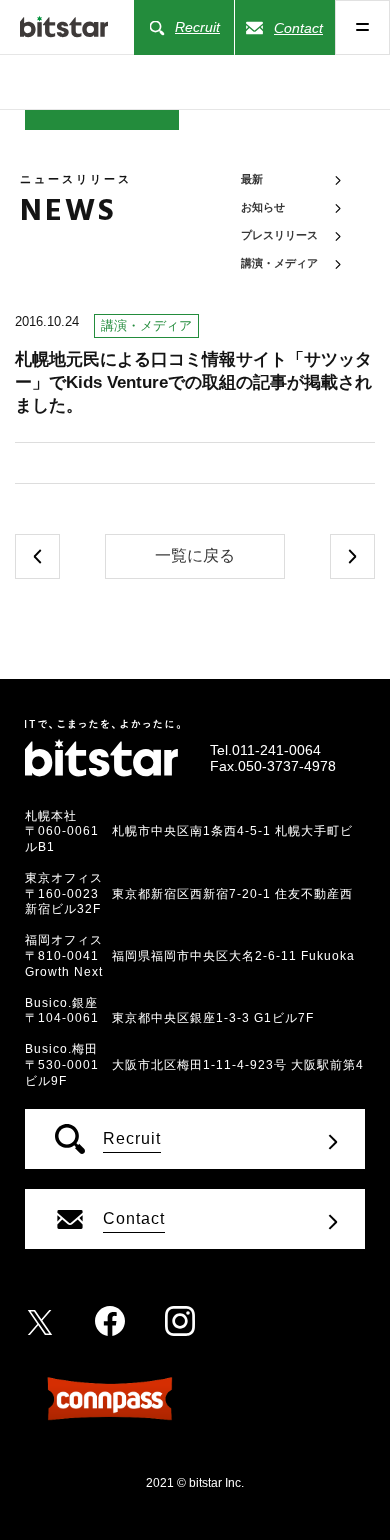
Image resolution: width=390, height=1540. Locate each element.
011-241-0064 (276, 750)
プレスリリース (279, 235)
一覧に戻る (195, 555)
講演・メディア (279, 263)
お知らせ (263, 207)
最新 (252, 179)
